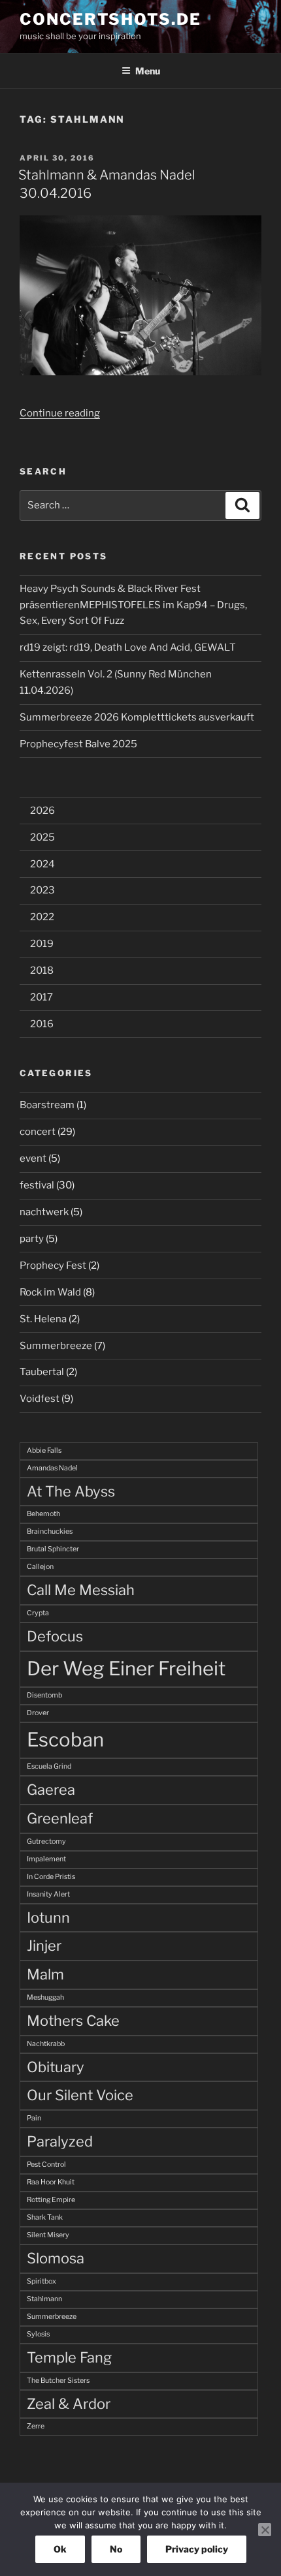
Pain (34, 2118)
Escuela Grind (49, 1766)
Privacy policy (197, 2549)
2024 (42, 864)
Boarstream (47, 1105)
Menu (148, 71)
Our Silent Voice (80, 2095)
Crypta (38, 1613)
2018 (42, 970)
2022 (42, 917)
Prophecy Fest (53, 1265)
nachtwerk (44, 1212)
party (32, 1239)
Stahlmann (44, 2299)
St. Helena (43, 1319)
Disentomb (44, 1695)
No (116, 2549)
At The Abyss (71, 1491)
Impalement (46, 1859)
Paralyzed (60, 2141)
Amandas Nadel (52, 1468)
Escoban (65, 1740)
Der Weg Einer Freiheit (126, 1668)
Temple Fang (69, 2357)
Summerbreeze (56, 1346)
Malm (45, 1974)
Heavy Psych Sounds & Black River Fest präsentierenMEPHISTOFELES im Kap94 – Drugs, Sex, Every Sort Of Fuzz (133, 605)
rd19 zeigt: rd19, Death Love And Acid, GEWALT (128, 647)
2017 (41, 997)
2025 (42, 837)
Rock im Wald (50, 1292)
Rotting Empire (51, 2200)
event (33, 1158)
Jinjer (44, 1946)
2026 (42, 811)
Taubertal (42, 1372)
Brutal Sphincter (53, 1549)
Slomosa (56, 2258)
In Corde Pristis (51, 1877)
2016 (42, 1024)
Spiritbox (41, 2281)
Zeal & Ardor (69, 2404)
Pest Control (46, 2165)
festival (37, 1185)
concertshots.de (110, 19)
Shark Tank (45, 2217)
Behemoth (43, 1514)
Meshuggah (45, 1997)
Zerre (36, 2426)
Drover (38, 1713)
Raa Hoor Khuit (51, 2182)
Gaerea (51, 1790)
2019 (42, 944)
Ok (60, 2549)
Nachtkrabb (46, 2044)
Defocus (55, 1636)
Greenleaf (60, 1818)
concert (38, 1132)
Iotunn (48, 1917)
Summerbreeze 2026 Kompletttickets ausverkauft (137, 717)
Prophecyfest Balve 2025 (78, 744)
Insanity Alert (48, 1894)
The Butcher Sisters (58, 2381)
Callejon (40, 1567)
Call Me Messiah (81, 1590)
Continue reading (60, 413)
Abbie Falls (44, 1451)
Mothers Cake (73, 2021)
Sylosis (38, 2334)
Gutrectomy (46, 1841)
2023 (42, 890)
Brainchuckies (50, 1531)
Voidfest (40, 1399)
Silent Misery (48, 2235)
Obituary (56, 2067)
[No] (265, 2530)
